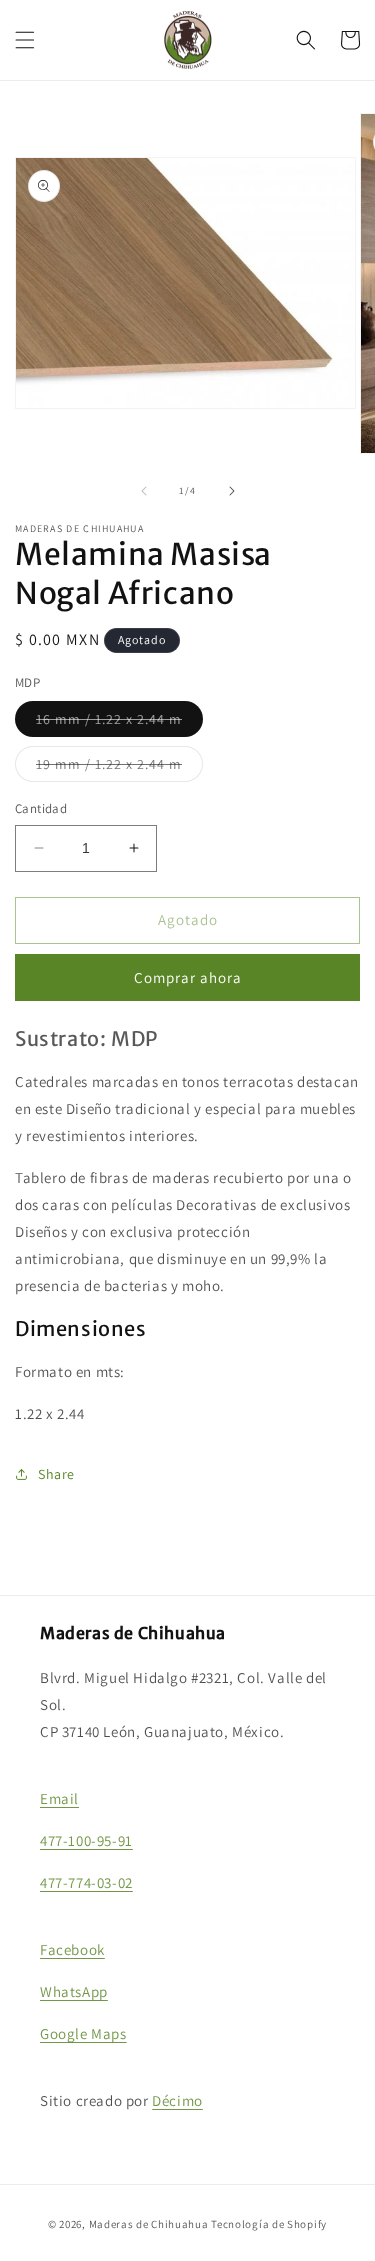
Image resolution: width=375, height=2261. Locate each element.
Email (59, 1798)
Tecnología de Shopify (269, 2224)
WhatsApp (74, 1991)
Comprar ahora (188, 977)
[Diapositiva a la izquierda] (144, 491)
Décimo (177, 2100)
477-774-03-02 (86, 1882)
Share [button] (56, 1474)
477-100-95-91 (86, 1840)
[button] (25, 40)
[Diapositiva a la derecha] (232, 491)
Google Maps (83, 2033)
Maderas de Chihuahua (149, 2224)
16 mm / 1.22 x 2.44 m (119, 723)
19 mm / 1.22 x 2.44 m (119, 768)
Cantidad (41, 808)
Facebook (72, 1949)
